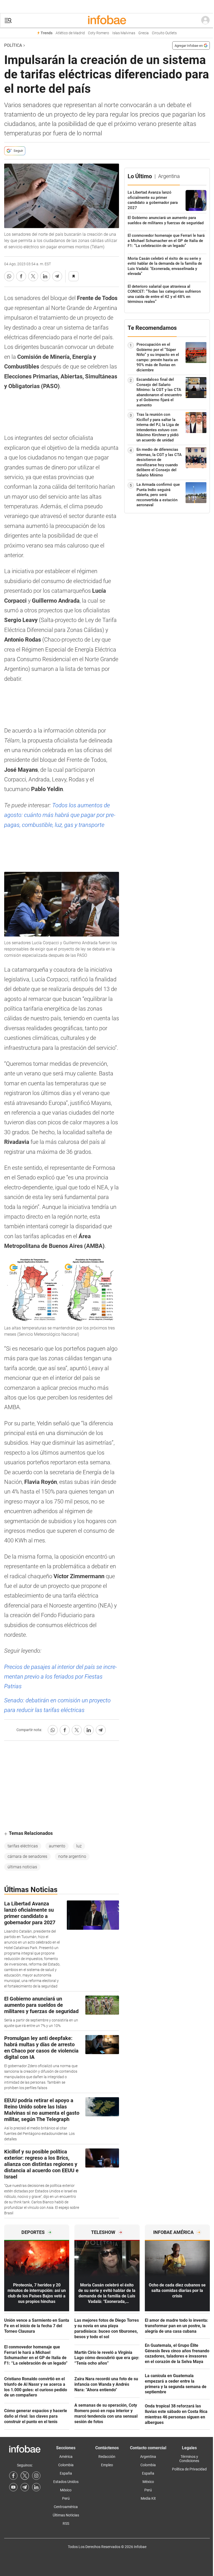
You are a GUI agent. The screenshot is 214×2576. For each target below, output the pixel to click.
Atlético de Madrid (70, 33)
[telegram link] (25, 2487)
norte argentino (72, 1856)
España (66, 2473)
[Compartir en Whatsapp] (9, 276)
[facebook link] (13, 2476)
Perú (66, 2498)
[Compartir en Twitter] (33, 276)
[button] (8, 21)
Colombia (66, 2465)
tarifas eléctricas (23, 1846)
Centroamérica (66, 2507)
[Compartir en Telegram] (57, 276)
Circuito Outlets (164, 33)
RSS (66, 2523)
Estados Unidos (66, 2482)
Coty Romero (99, 33)
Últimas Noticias (66, 2515)
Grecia (144, 33)
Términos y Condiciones (189, 2459)
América (66, 2457)
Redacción (107, 2457)
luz (79, 1846)
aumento (57, 1846)
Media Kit (148, 2498)
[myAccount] (205, 20)
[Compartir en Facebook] (21, 276)
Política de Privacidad (189, 2469)
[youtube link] (13, 2487)
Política (13, 45)
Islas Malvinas (124, 33)
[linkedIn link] (36, 2487)
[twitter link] (25, 2476)
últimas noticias (22, 1867)
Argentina (148, 2457)
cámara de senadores (27, 1856)
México (66, 2490)
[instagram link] (36, 2476)
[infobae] (107, 20)
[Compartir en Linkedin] (45, 276)
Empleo (107, 2465)
